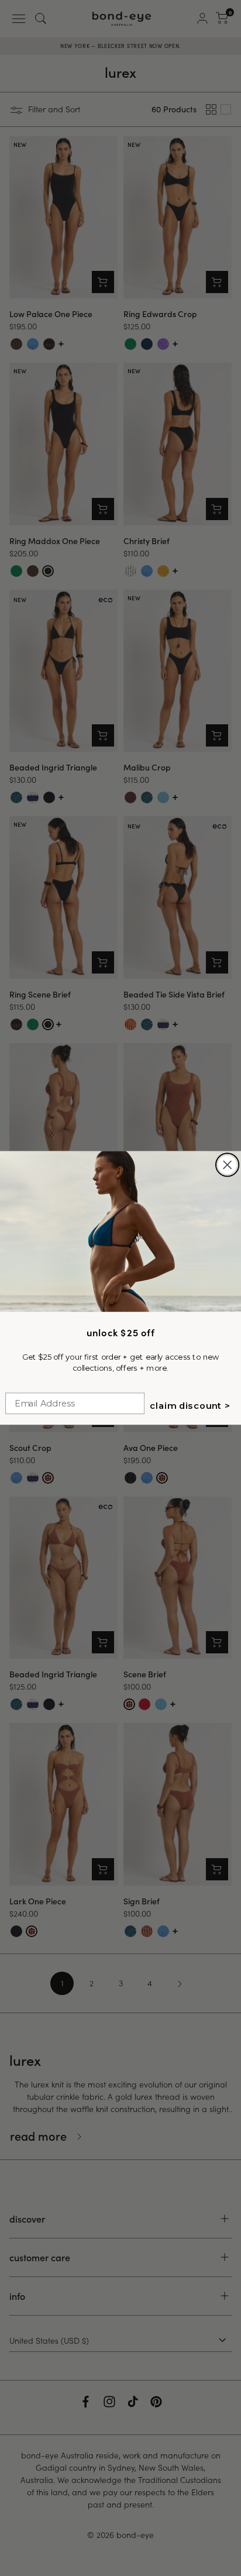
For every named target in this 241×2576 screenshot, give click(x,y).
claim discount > (190, 1406)
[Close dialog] (228, 1165)
